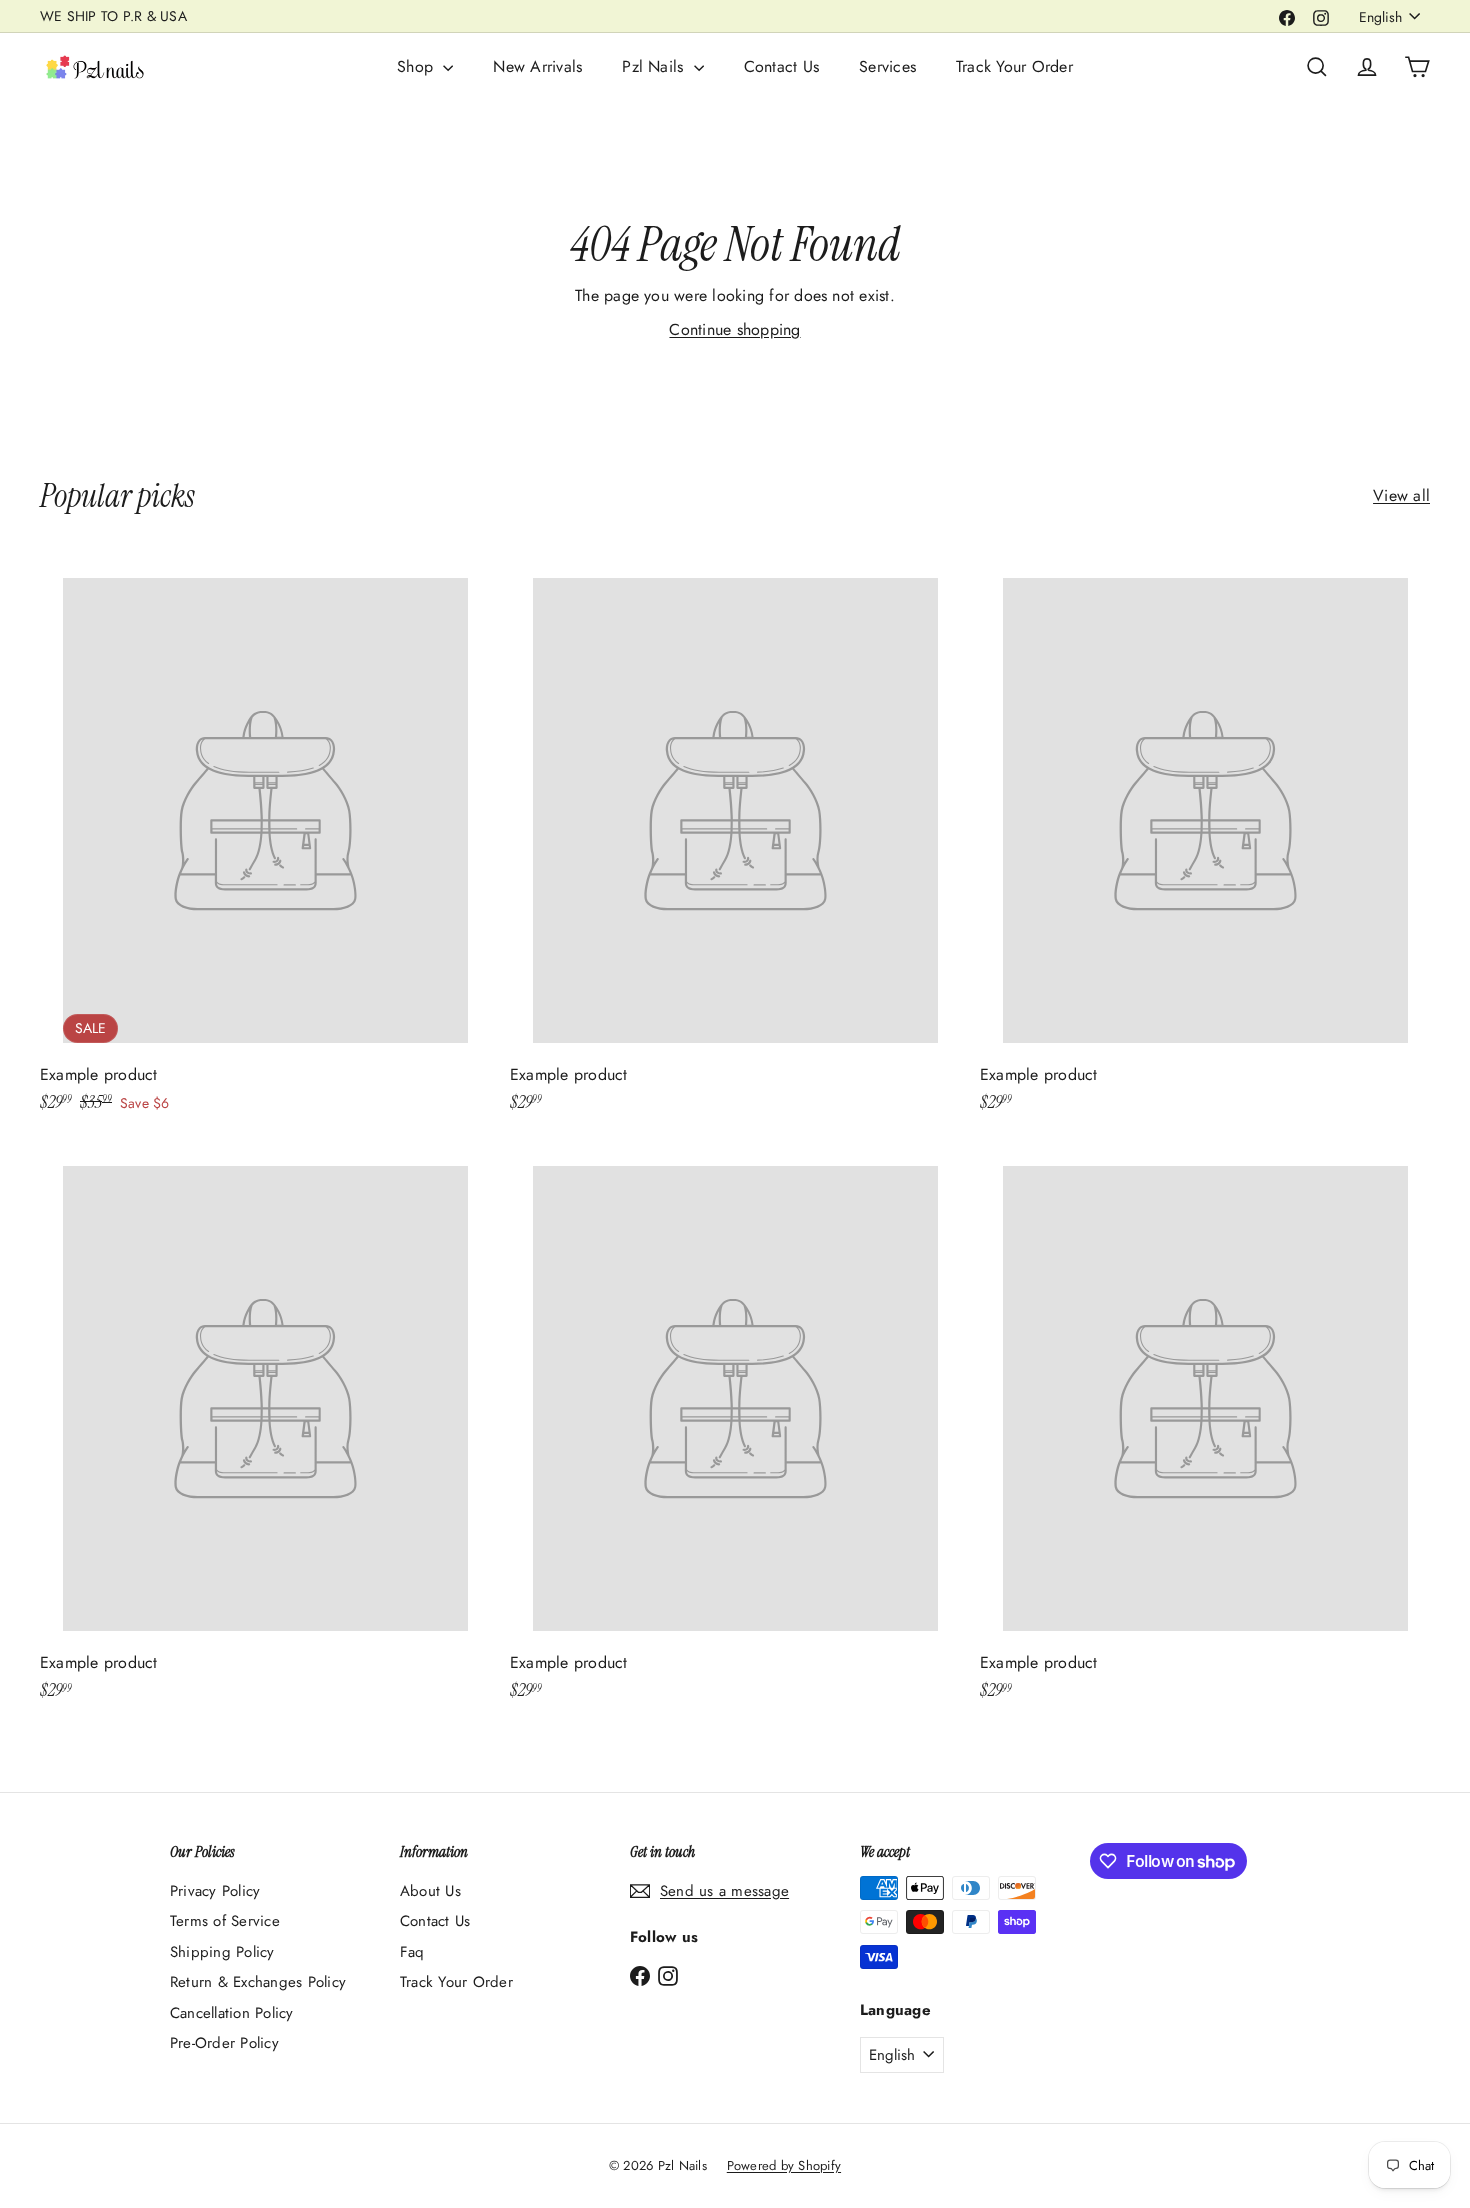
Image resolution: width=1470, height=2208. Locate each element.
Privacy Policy (215, 1891)
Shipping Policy (222, 1952)
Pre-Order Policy (224, 2043)
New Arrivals (537, 66)
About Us (430, 1891)
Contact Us (781, 66)
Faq (412, 1952)
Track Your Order (1014, 66)
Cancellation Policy (232, 2013)
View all (1401, 495)
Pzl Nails (655, 66)
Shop (417, 66)
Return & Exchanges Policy (258, 1982)
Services (887, 66)
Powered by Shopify (784, 2165)
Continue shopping (734, 329)
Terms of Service (225, 1921)
